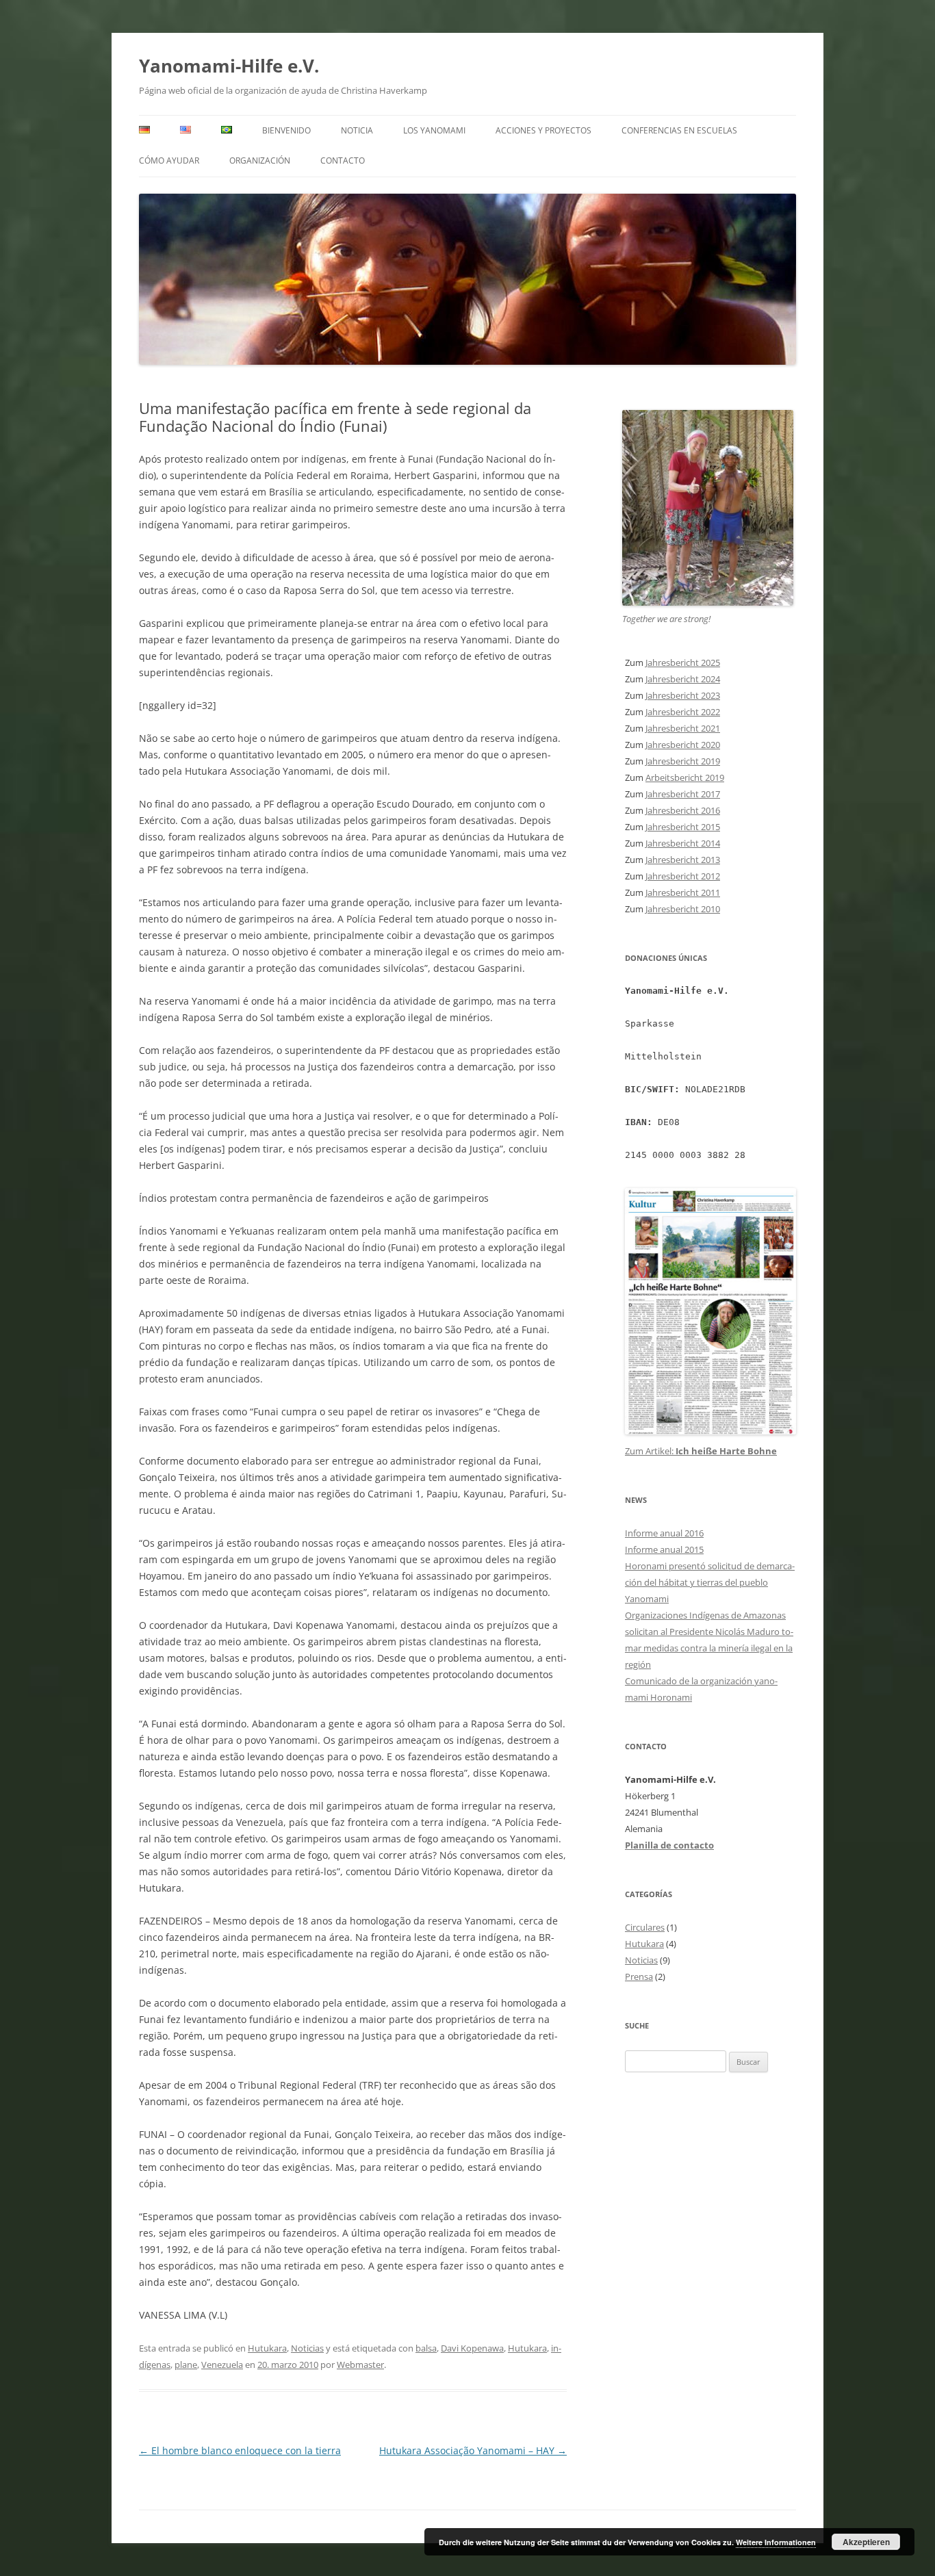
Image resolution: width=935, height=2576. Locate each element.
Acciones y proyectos (543, 130)
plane (186, 2365)
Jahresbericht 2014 (683, 843)
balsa (426, 2348)
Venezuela (222, 2365)
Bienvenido (286, 130)
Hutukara (267, 2348)
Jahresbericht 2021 (683, 728)
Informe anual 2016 (664, 1533)
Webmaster (360, 2365)
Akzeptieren (866, 2542)
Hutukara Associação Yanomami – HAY (473, 2450)
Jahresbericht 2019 (683, 761)
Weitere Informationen (776, 2542)
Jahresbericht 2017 (683, 794)
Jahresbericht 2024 (683, 679)
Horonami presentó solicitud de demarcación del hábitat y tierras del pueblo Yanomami (710, 1582)
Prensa (639, 1976)
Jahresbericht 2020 (683, 745)
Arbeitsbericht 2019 (685, 777)
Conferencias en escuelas (679, 130)
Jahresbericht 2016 (683, 810)
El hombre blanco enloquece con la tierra (240, 2450)
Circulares (645, 1927)
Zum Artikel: (650, 1451)
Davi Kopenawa (472, 2348)
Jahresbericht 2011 (683, 892)
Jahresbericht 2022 (683, 712)
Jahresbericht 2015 (683, 827)
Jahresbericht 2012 (683, 876)
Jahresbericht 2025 (683, 662)
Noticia (357, 130)
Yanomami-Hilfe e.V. (229, 66)
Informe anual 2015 (664, 1549)
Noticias (307, 2348)
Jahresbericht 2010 (683, 909)
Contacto (343, 160)
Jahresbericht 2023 (683, 695)
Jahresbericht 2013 (683, 860)
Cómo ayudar (169, 160)
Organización (260, 160)
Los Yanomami (434, 130)
